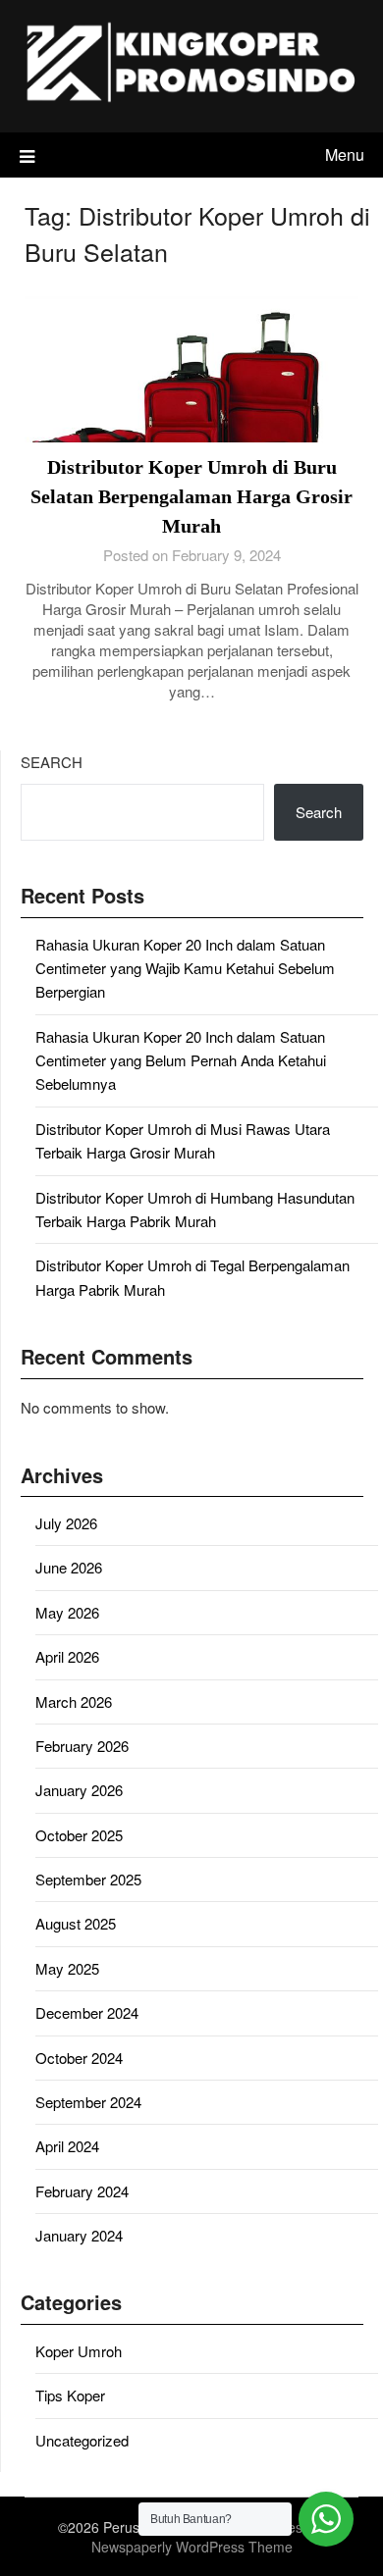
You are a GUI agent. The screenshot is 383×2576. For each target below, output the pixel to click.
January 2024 (79, 2235)
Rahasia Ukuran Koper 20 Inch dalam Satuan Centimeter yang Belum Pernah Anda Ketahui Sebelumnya (181, 1060)
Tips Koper (70, 2395)
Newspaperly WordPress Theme (192, 2547)
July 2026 (66, 1523)
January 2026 (79, 1790)
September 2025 (88, 1879)
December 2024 (87, 2012)
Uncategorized (82, 2440)
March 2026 (74, 1701)
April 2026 (67, 1656)
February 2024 (82, 2191)
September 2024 (88, 2102)
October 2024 (79, 2058)
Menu (345, 155)
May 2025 (67, 1968)
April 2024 (67, 2146)
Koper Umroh (79, 2351)
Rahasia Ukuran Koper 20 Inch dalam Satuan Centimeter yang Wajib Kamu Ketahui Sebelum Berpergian (185, 968)
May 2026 (67, 1612)
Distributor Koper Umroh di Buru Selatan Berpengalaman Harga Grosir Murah (191, 496)
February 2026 (82, 1746)
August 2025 (76, 1923)
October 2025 (79, 1835)
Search (52, 762)
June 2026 (69, 1567)
